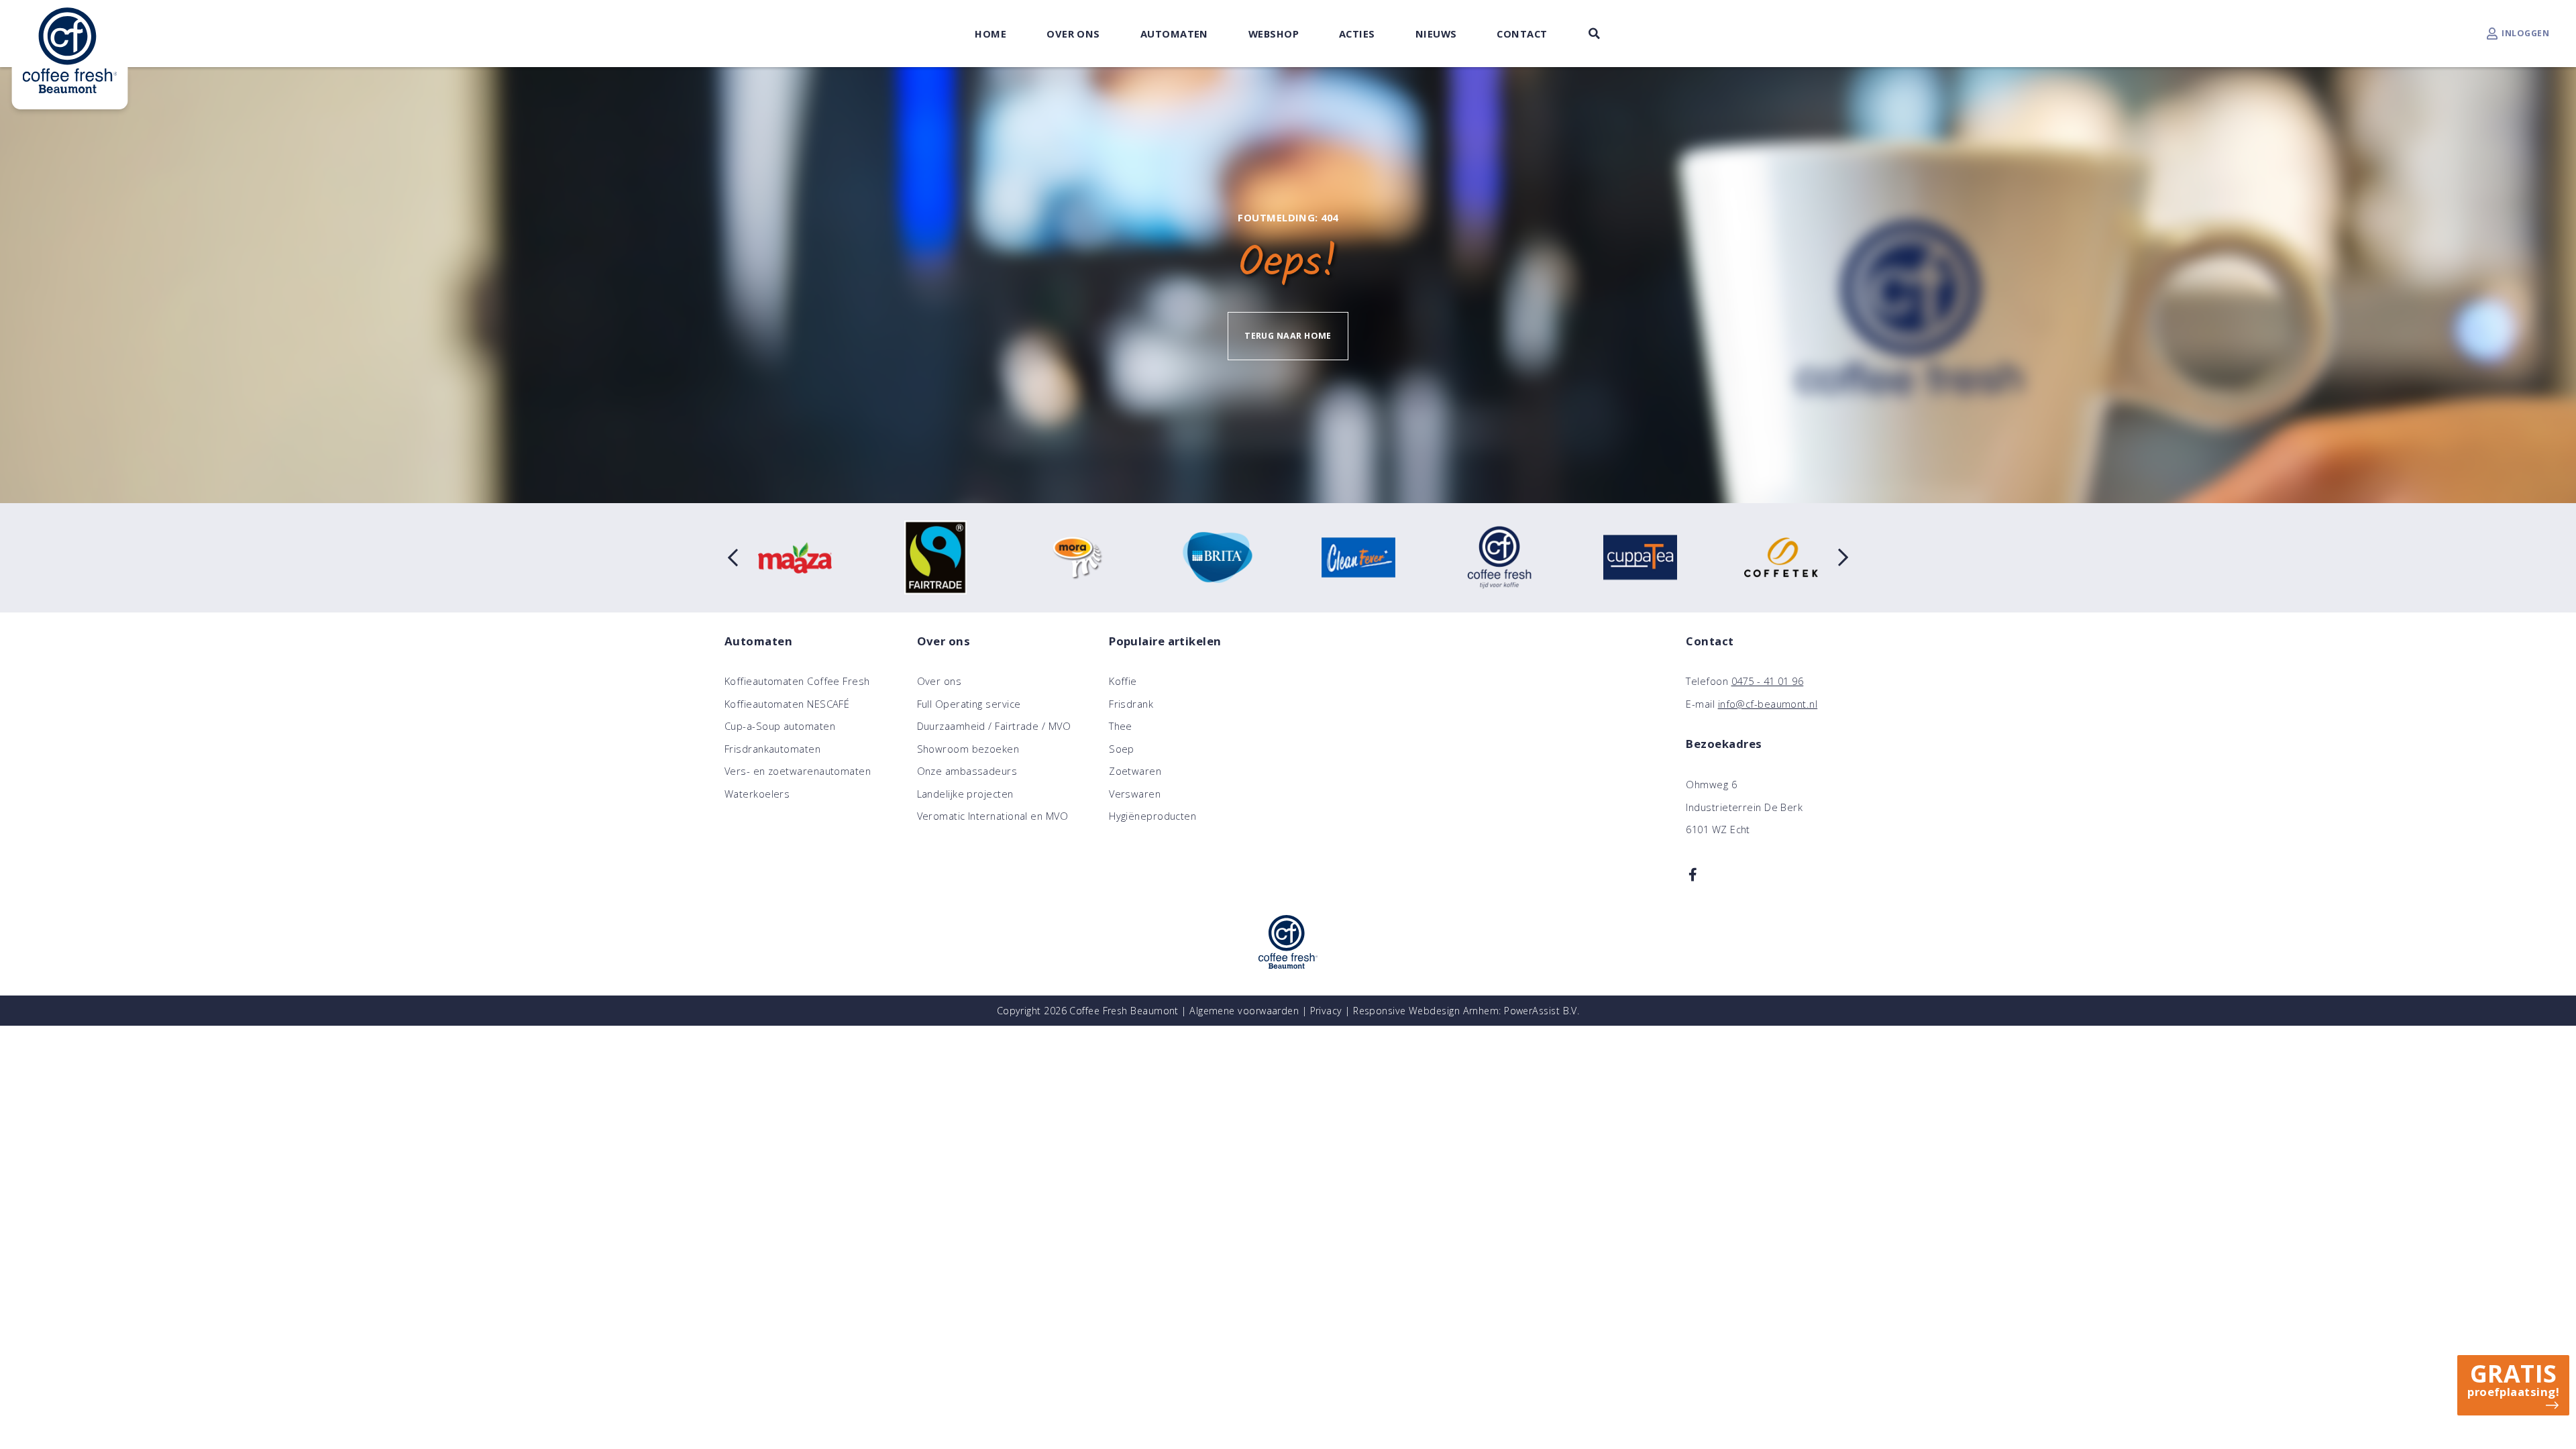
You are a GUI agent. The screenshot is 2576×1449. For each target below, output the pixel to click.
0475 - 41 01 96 (1768, 681)
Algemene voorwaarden (1244, 1011)
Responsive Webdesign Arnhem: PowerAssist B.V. (1466, 1011)
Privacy (1326, 1011)
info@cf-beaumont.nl (1768, 704)
